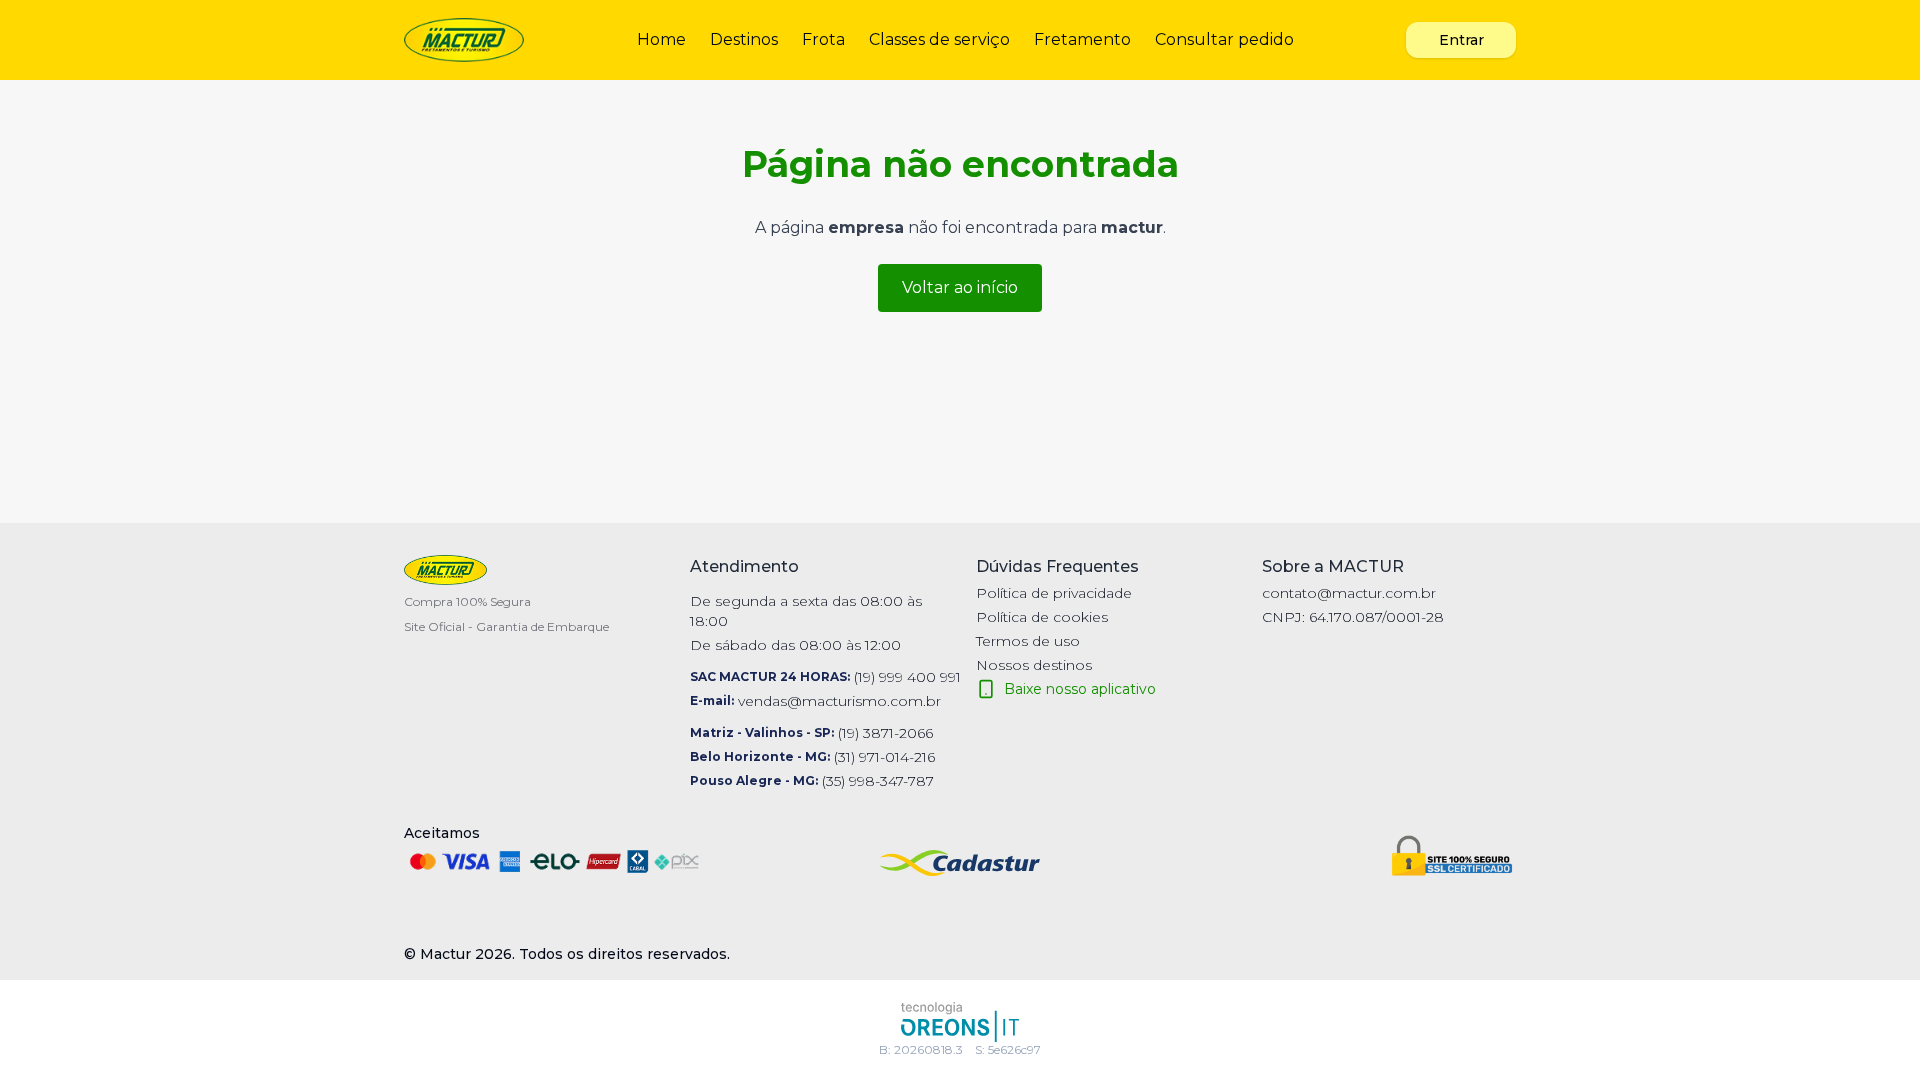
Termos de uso (1028, 641)
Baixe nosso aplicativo (1080, 689)
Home (661, 39)
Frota (823, 39)
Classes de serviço (939, 39)
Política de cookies (1042, 617)
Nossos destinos (1034, 665)
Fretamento (1082, 39)
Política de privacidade (1054, 593)
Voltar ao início (960, 287)
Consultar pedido (1224, 39)
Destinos (744, 39)
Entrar (1461, 40)
